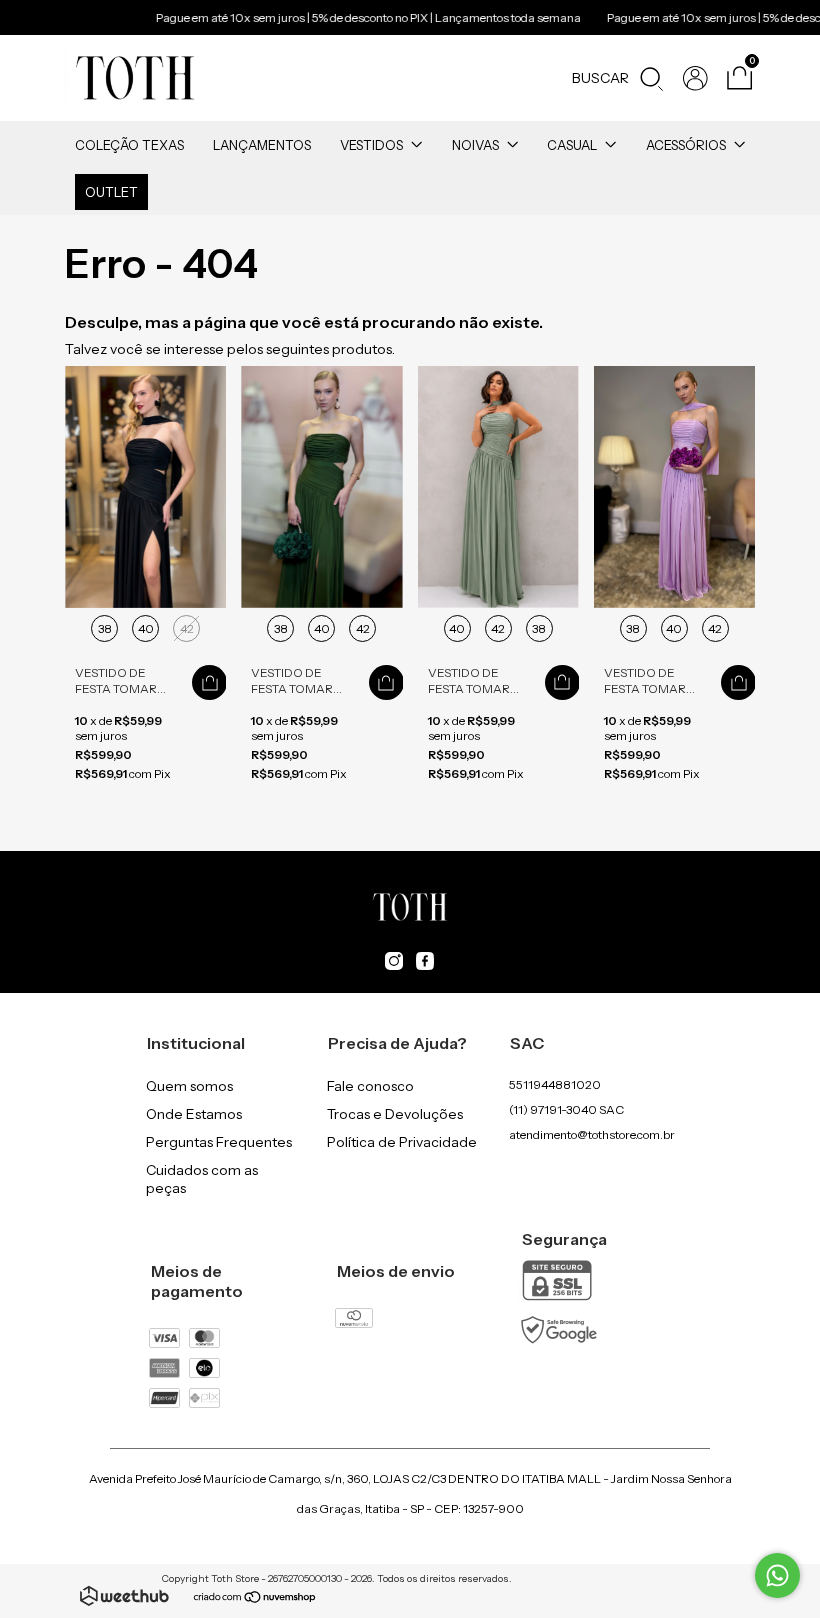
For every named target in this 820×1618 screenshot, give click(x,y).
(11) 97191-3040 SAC (566, 1109)
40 (146, 628)
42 (187, 628)
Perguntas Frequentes (219, 1142)
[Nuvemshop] (255, 1599)
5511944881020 (555, 1084)
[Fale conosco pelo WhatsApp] (777, 1575)
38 (105, 628)
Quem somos (189, 1086)
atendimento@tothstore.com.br (592, 1134)
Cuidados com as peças (202, 1179)
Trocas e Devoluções (395, 1114)
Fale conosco (370, 1086)
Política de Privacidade (402, 1142)
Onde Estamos (194, 1114)
